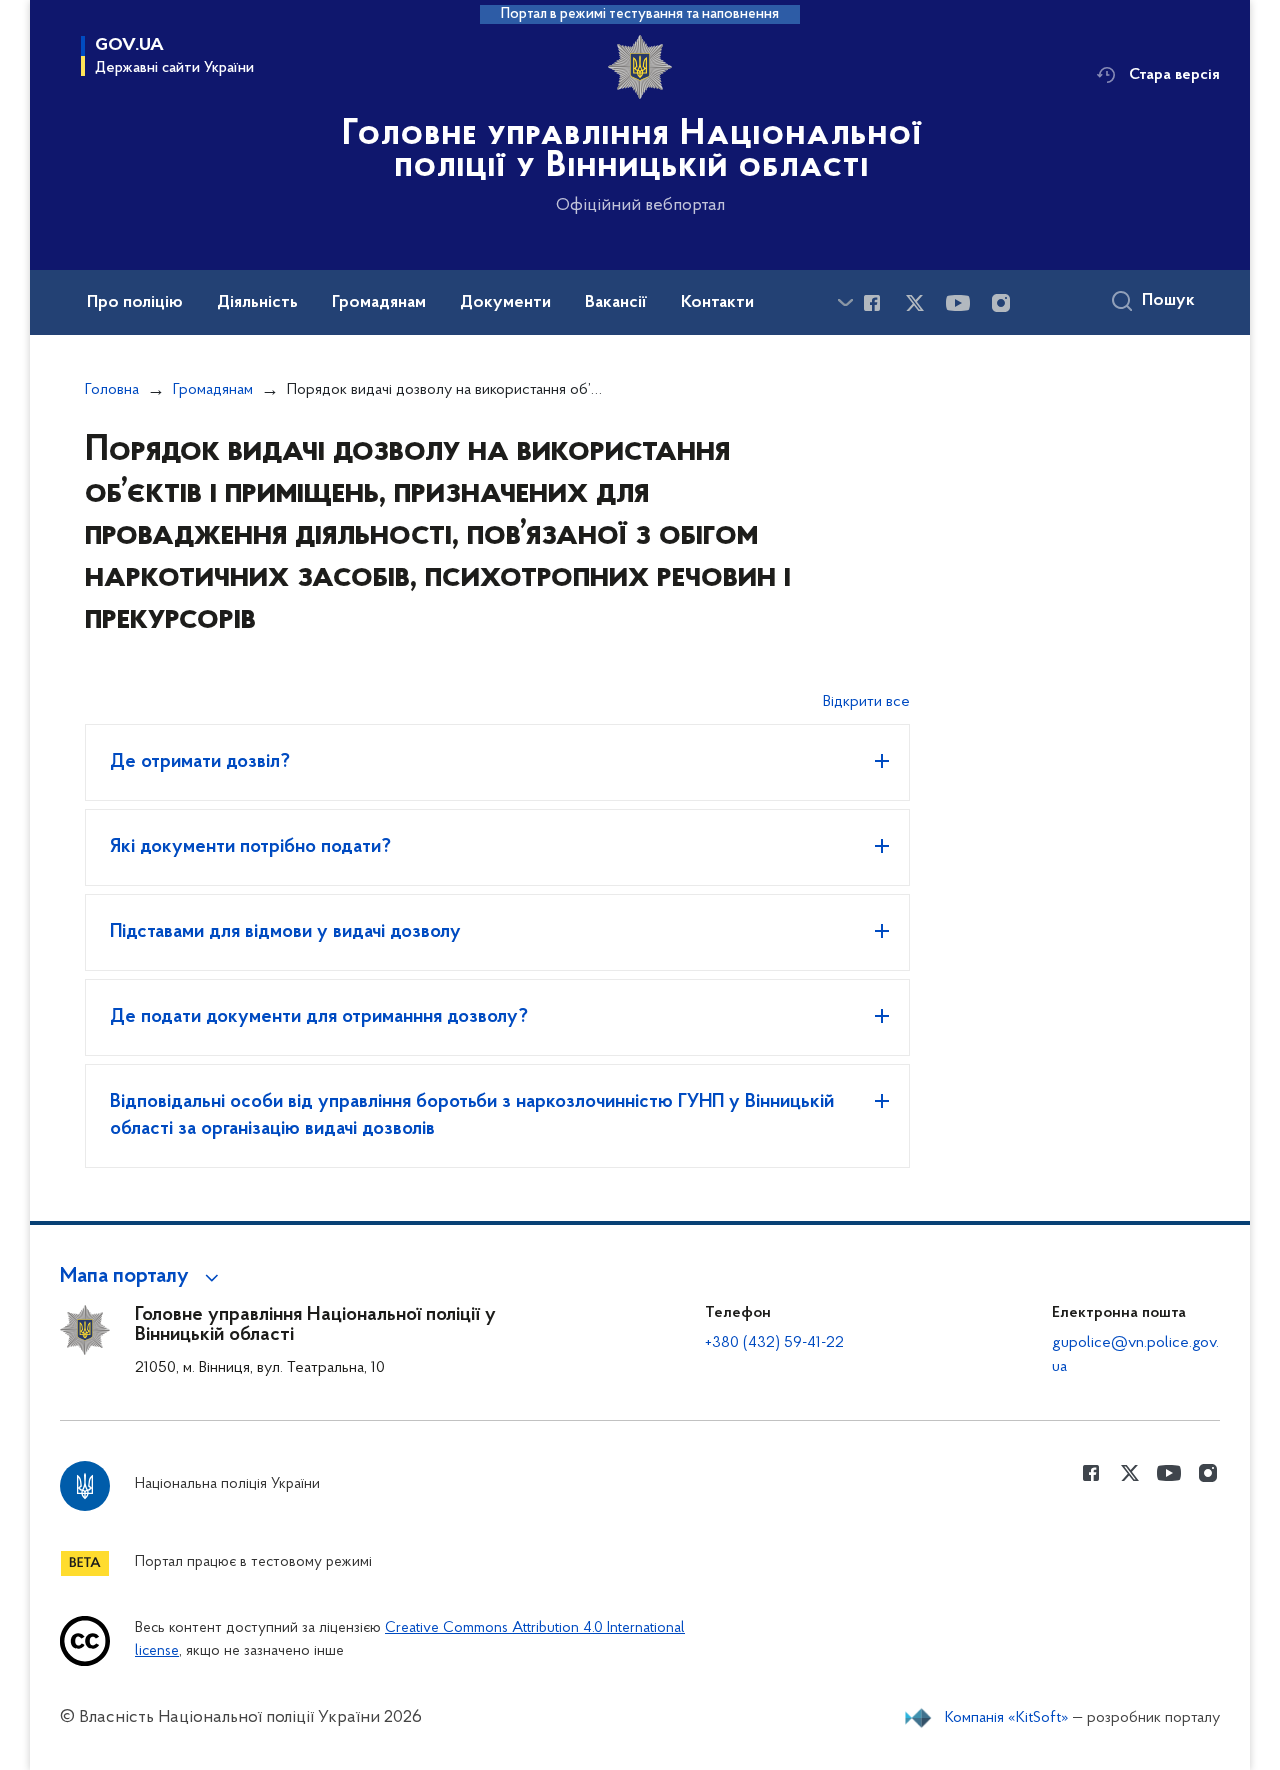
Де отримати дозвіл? (200, 762)
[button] (142, 1277)
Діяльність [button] (257, 303)
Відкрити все (866, 702)
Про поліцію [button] (135, 303)
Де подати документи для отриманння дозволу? (319, 1017)
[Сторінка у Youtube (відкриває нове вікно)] (958, 303)
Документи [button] (505, 303)
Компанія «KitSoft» (1007, 1718)
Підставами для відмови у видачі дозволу (285, 932)
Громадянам (213, 390)
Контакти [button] (717, 303)
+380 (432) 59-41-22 (774, 1343)
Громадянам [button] (379, 303)
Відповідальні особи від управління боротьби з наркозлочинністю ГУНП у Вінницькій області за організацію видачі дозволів (472, 1115)
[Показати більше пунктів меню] (845, 302)
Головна (112, 390)
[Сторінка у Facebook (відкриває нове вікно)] (872, 303)
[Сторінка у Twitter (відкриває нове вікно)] (915, 303)
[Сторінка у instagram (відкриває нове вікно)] (1001, 303)
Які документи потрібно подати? (250, 847)
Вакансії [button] (616, 303)
